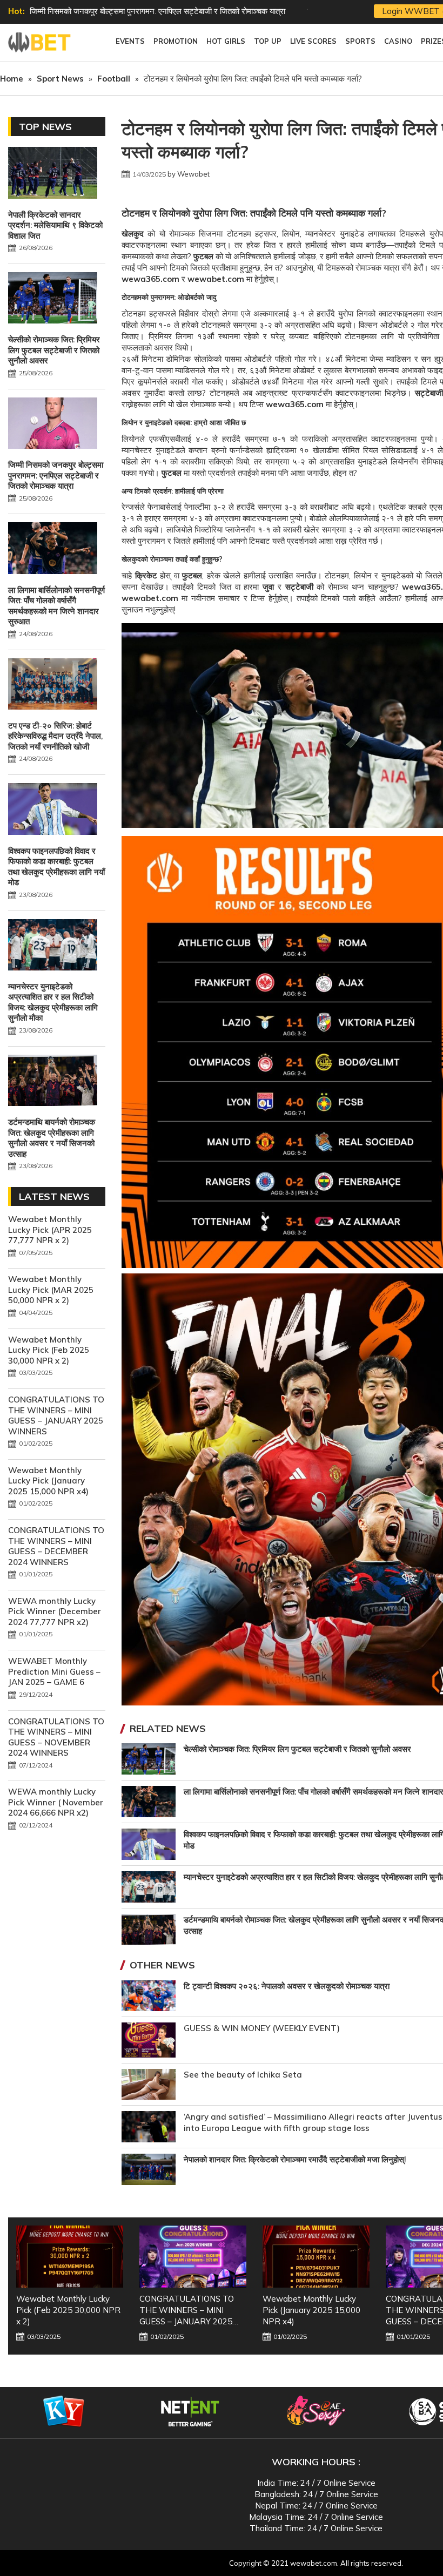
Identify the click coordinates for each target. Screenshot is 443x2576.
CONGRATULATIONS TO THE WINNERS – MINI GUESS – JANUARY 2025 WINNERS (56, 1415)
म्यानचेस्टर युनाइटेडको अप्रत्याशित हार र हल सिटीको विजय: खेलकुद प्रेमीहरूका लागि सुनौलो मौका (53, 1002)
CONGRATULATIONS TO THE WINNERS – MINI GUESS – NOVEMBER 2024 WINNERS (56, 1737)
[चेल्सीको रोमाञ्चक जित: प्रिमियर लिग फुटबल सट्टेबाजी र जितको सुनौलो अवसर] (53, 299)
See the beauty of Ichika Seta (243, 2075)
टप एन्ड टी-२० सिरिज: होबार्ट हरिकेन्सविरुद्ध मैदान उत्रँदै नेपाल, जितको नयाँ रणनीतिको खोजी (55, 736)
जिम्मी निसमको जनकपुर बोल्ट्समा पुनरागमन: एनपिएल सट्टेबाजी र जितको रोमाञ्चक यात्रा (56, 475)
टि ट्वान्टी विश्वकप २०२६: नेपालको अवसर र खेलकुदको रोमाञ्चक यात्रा (287, 1986)
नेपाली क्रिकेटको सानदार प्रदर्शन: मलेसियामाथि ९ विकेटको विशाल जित (55, 225)
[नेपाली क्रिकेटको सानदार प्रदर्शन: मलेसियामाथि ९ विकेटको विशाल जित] (53, 174)
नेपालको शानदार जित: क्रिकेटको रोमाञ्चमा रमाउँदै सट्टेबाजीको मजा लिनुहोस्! (295, 2159)
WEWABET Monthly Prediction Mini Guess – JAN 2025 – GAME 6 (54, 1671)
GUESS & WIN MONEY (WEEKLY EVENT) (262, 2028)
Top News (45, 127)
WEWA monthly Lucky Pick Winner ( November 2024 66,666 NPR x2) (56, 1802)
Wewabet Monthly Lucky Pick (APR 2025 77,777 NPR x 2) (50, 1230)
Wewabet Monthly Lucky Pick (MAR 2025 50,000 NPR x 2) (51, 1290)
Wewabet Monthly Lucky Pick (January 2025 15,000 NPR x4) (48, 1481)
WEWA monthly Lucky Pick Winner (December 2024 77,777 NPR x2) (55, 1611)
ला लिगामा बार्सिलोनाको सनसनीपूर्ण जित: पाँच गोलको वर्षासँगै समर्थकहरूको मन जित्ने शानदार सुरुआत (56, 606)
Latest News (54, 1196)
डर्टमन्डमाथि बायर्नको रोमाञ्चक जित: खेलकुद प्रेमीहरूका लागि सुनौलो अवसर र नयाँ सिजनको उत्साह (52, 1138)
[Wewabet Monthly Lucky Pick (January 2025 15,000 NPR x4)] (193, 2257)
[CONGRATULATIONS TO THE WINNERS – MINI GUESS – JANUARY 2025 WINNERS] (70, 2257)
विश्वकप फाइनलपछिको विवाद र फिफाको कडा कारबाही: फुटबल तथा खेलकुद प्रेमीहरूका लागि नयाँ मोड (56, 867)
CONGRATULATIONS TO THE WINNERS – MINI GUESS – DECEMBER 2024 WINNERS (56, 1546)
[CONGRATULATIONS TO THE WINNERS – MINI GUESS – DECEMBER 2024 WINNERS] (316, 2257)
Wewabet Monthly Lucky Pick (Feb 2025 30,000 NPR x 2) (49, 1350)
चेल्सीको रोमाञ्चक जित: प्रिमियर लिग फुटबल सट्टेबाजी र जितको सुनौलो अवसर (297, 1749)
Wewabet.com (41, 43)
